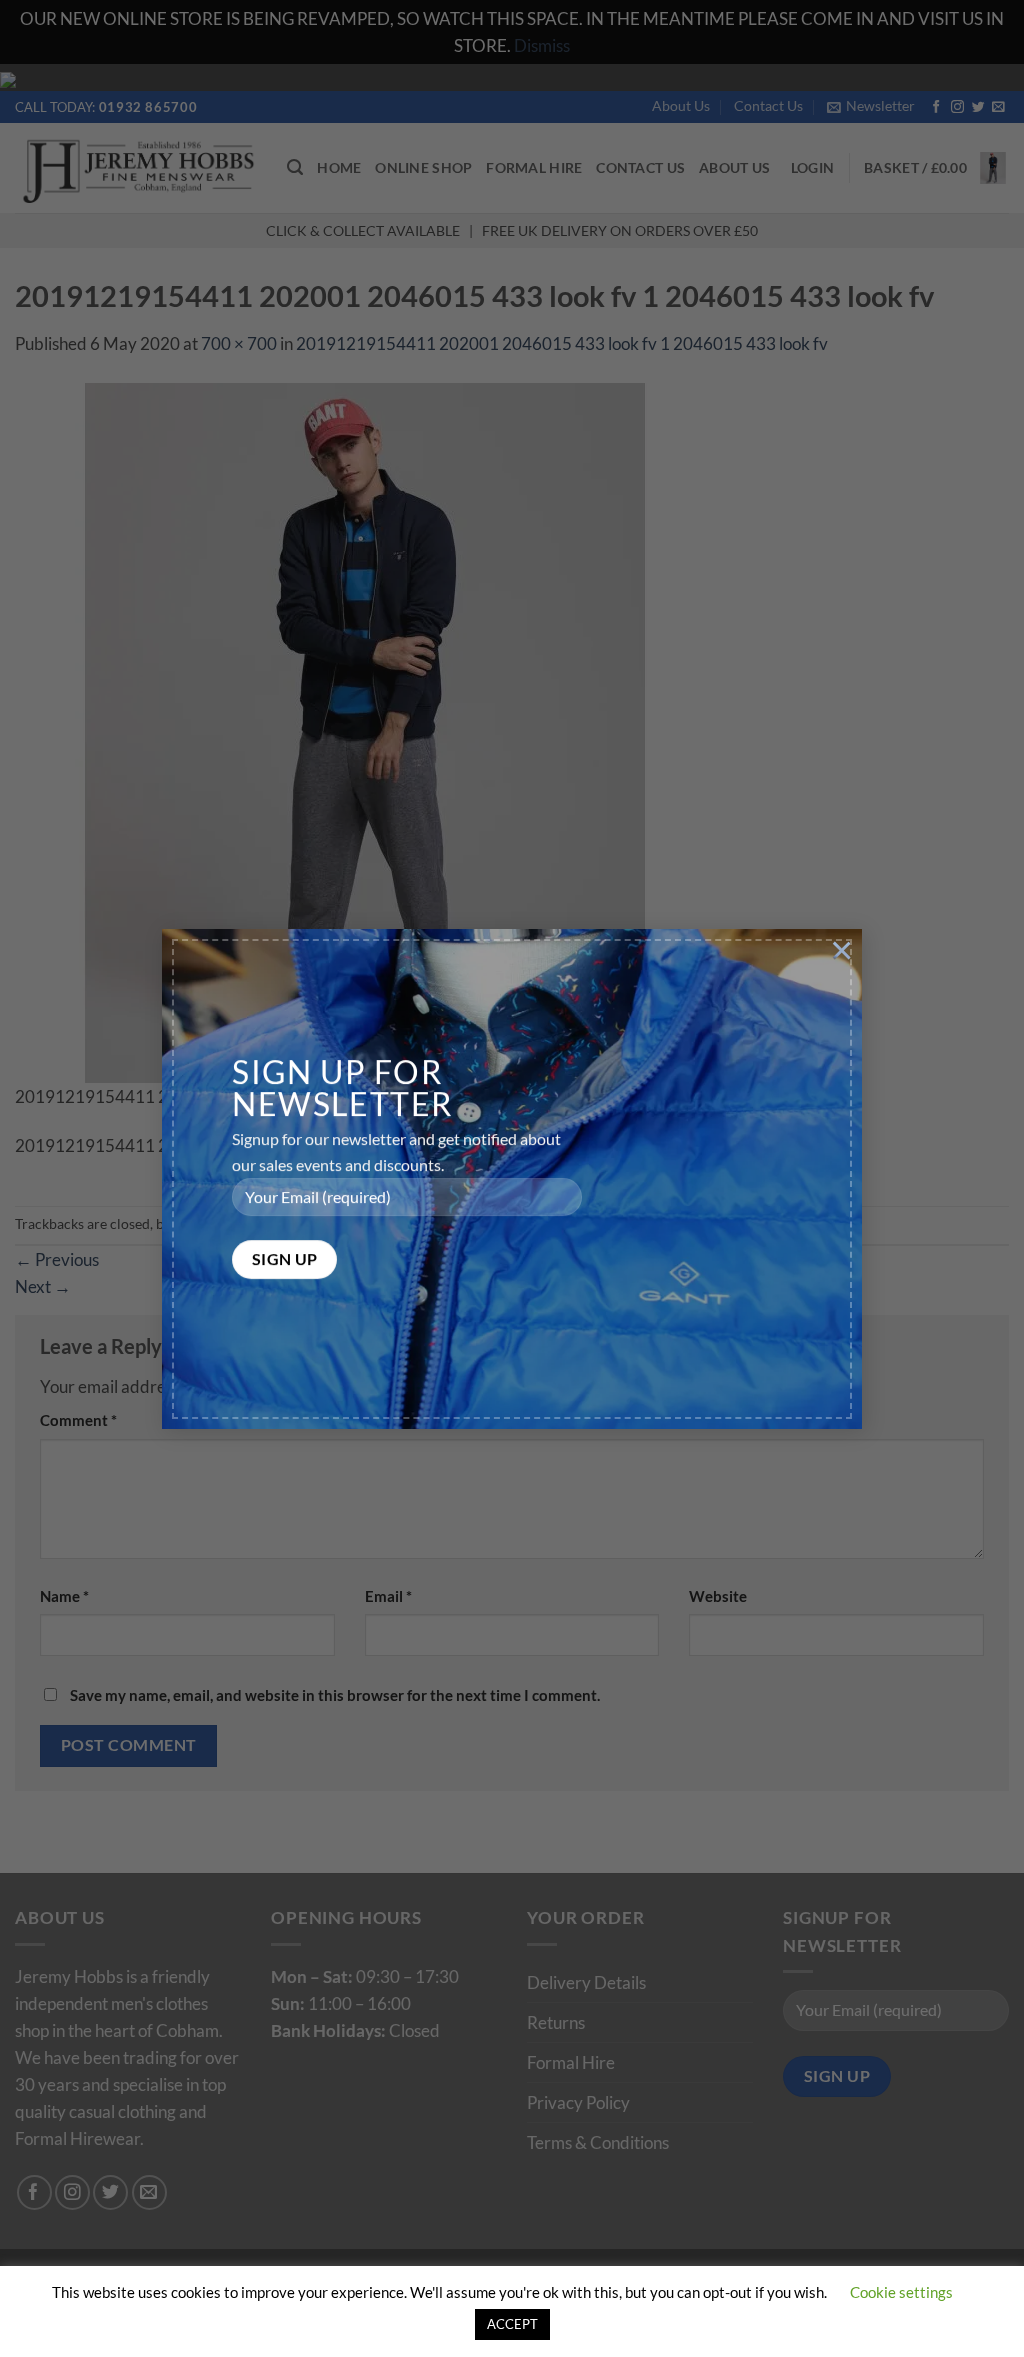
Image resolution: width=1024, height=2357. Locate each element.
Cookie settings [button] (901, 2292)
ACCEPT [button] (512, 2324)
